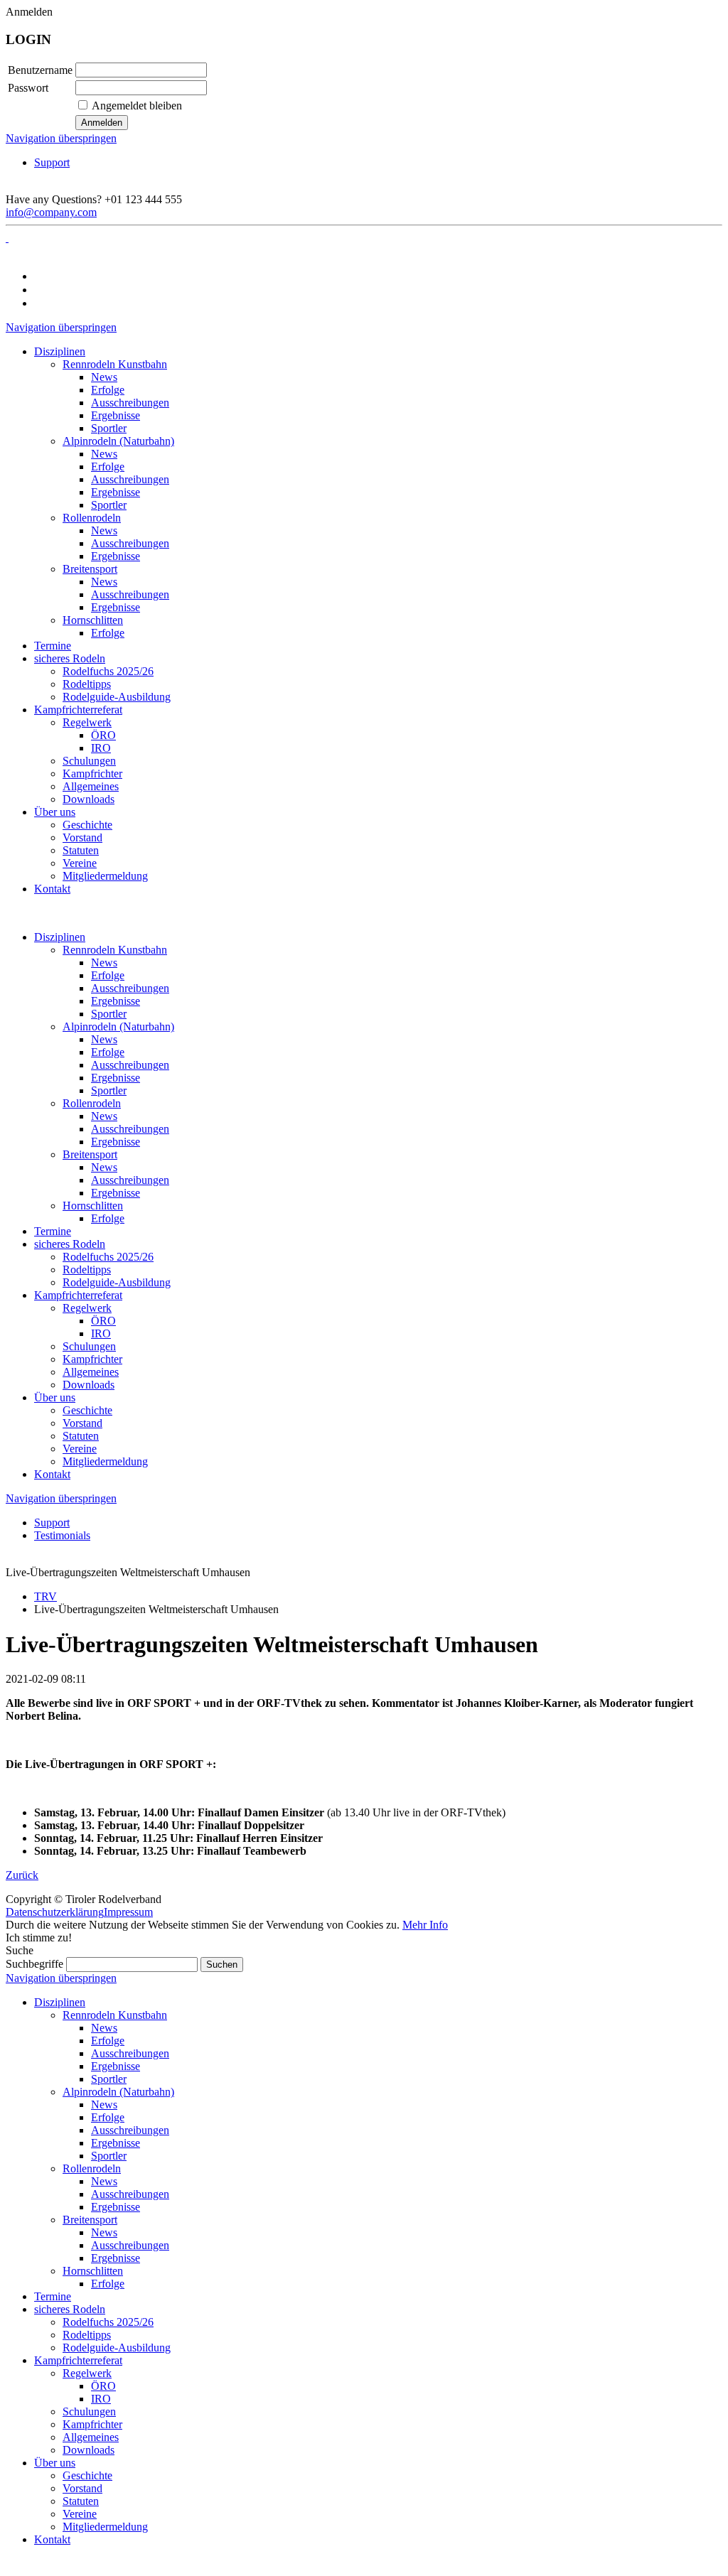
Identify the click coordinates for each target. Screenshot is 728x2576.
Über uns (55, 1397)
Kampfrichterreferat (78, 1295)
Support (52, 162)
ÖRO (103, 1321)
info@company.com (51, 212)
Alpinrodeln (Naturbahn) (118, 1026)
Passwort (28, 88)
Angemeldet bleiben (137, 106)
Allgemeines (91, 1372)
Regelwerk (87, 1308)
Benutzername (40, 70)
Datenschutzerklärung (55, 1912)
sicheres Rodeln (70, 1244)
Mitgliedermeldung (105, 1461)
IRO (101, 1333)
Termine (53, 1231)
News (104, 963)
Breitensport (90, 1154)
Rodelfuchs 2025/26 (108, 1257)
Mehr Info (425, 1925)
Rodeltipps (87, 1270)
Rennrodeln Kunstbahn (115, 950)
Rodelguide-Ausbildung (117, 1282)
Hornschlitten (93, 1206)
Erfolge (108, 975)
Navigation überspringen (61, 138)
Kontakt (52, 1474)
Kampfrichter (92, 1359)
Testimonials (62, 1535)
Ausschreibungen (130, 988)
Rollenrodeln (92, 1103)
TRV (45, 1596)
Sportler (109, 1014)
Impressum (128, 1912)
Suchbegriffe (34, 1964)
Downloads (89, 1385)
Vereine (80, 1449)
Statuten (81, 1436)
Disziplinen (60, 937)
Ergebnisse (116, 1001)
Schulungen (89, 1346)
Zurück (22, 1875)
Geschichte (87, 1410)
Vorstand (82, 1423)
